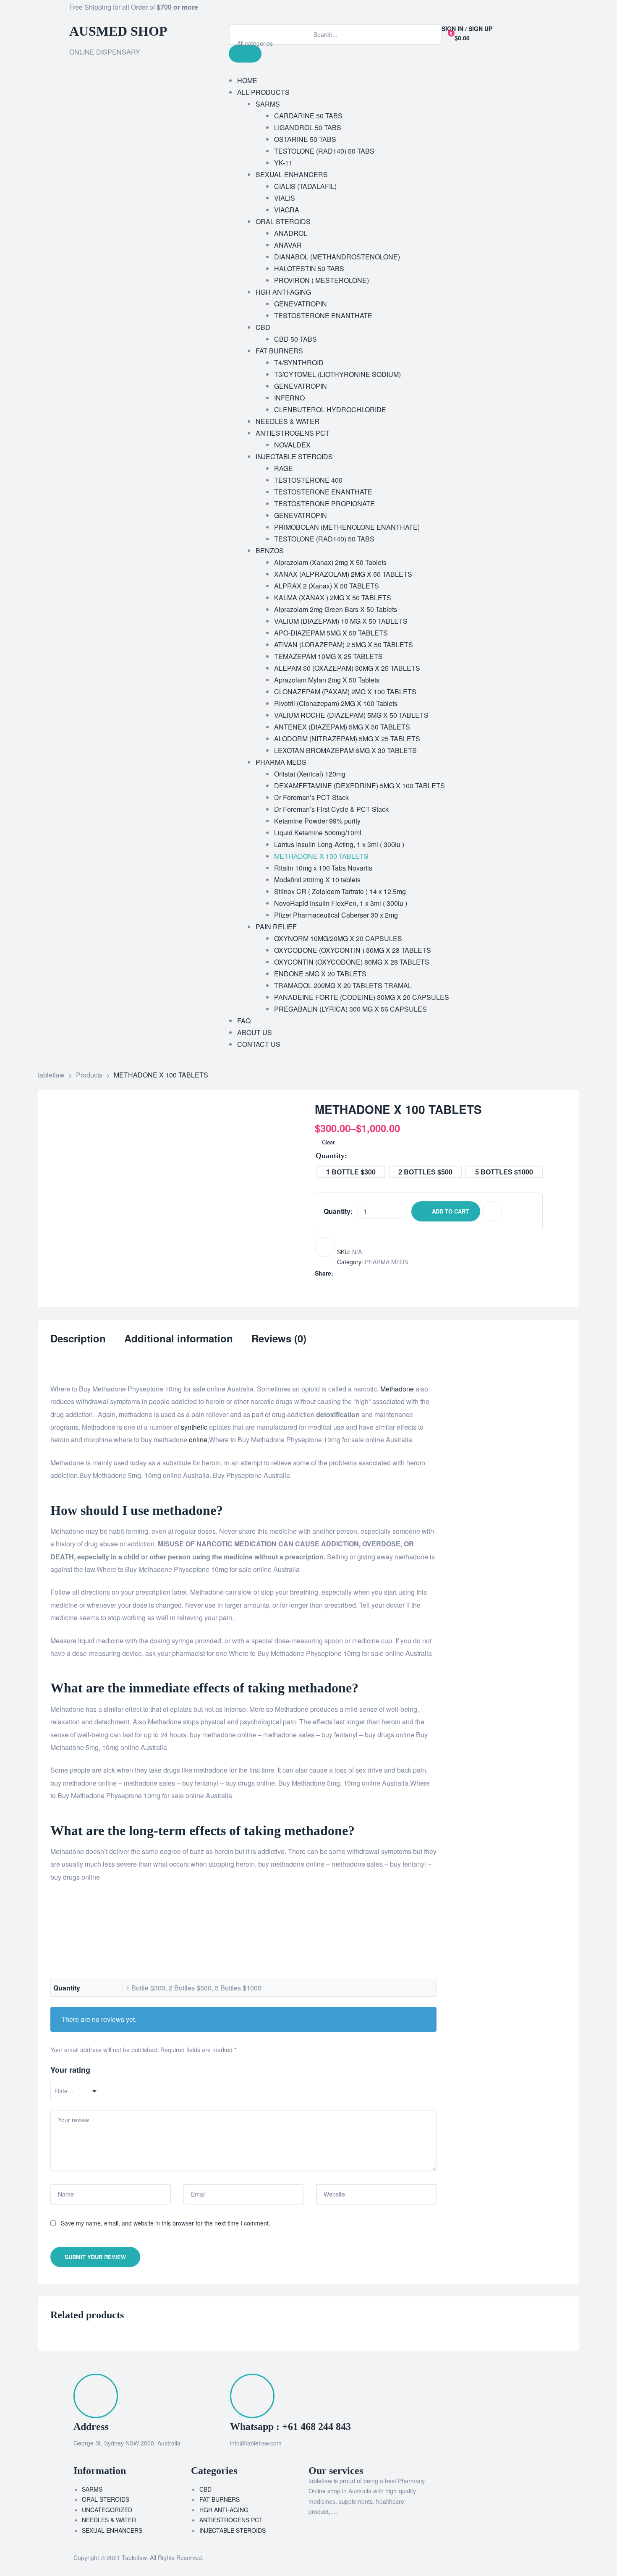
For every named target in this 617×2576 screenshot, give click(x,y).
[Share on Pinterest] (383, 1273)
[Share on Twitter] (348, 1273)
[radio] (351, 1172)
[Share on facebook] (339, 1273)
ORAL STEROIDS (106, 2499)
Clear (328, 1142)
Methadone (397, 1389)
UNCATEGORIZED (107, 2510)
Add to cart (450, 1211)
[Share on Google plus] (374, 1273)
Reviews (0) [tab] (279, 1339)
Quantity (330, 1156)
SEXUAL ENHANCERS (112, 2530)
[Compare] (492, 1211)
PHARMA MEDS (386, 1262)
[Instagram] (364, 10)
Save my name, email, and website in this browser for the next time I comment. (166, 2223)
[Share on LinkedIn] (357, 1273)
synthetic (194, 1427)
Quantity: (338, 1211)
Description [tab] (78, 1339)
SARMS (92, 2489)
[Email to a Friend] (392, 1273)
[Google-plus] (387, 10)
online (198, 1440)
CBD (205, 2489)
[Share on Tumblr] (365, 1273)
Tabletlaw (134, 2558)
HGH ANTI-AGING (224, 2510)
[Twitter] (342, 10)
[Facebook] (319, 10)
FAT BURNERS (220, 2499)
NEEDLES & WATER (109, 2520)
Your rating (70, 2070)
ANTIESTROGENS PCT (231, 2520)
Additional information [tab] (179, 1339)
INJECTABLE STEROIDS (233, 2530)
